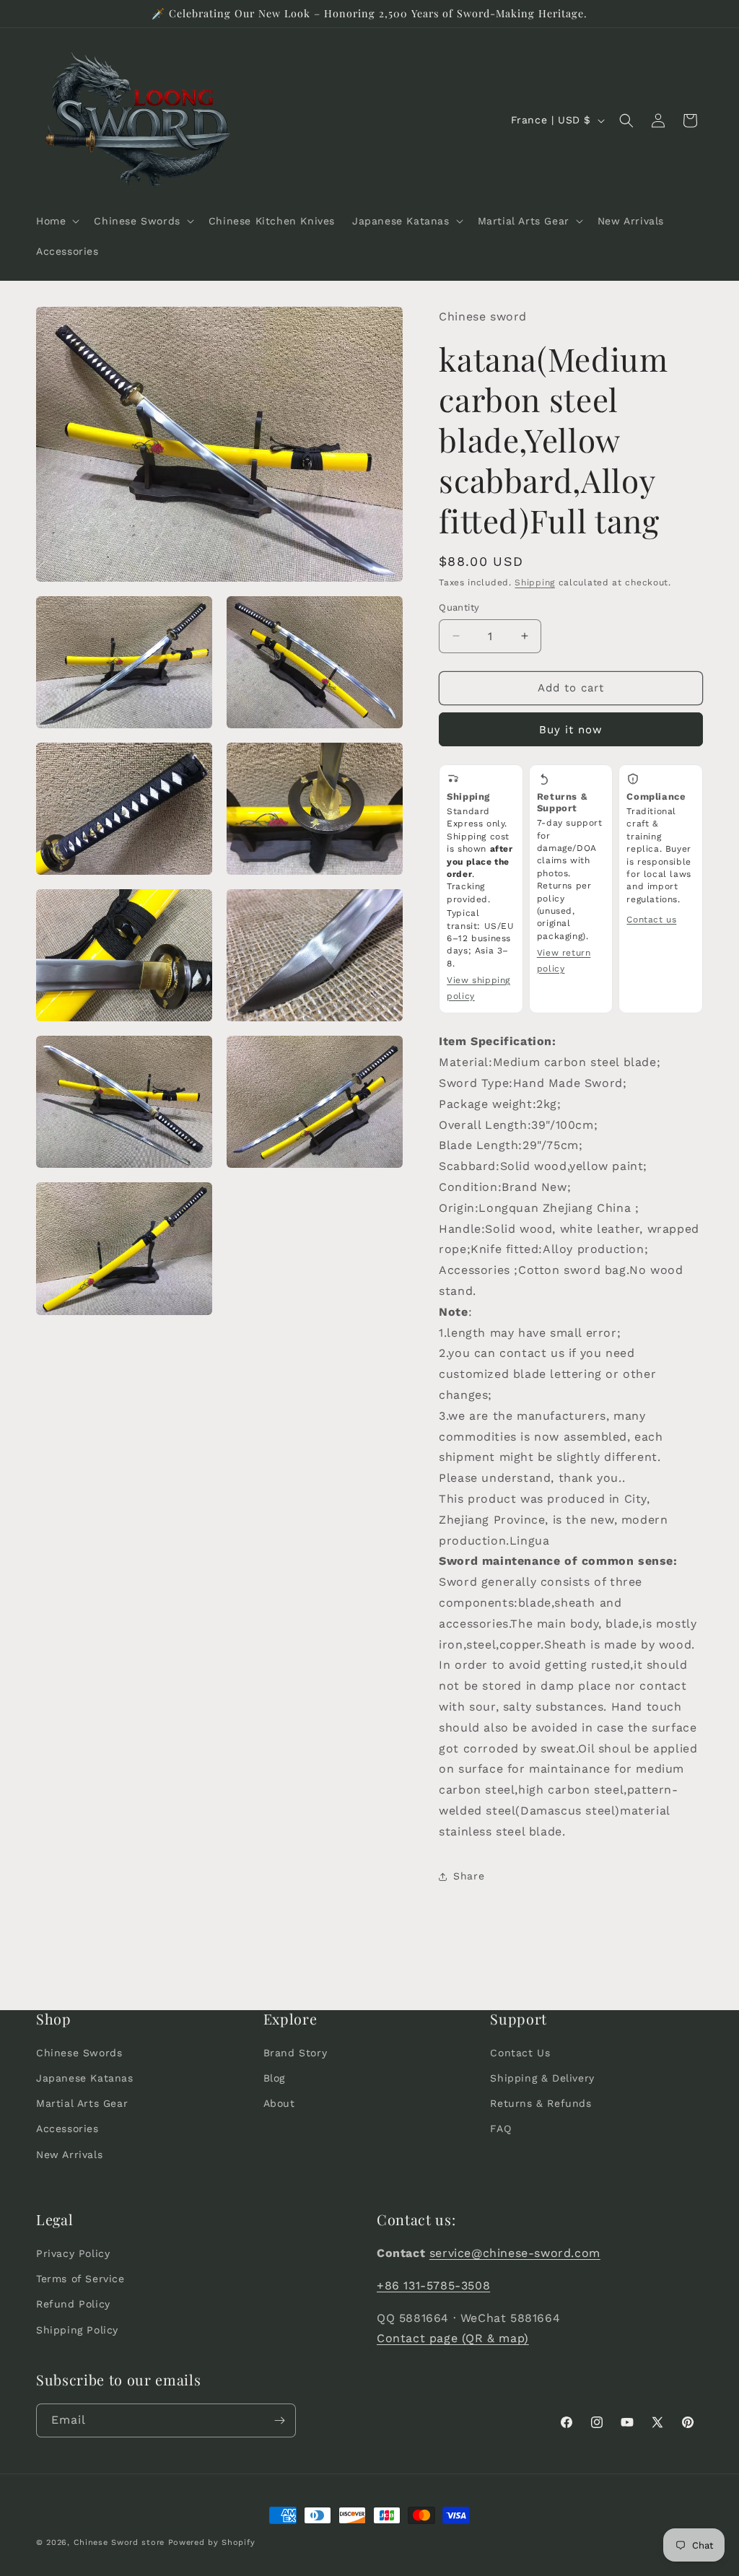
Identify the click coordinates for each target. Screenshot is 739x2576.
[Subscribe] (279, 2420)
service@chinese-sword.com (515, 2253)
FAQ (500, 2129)
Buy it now (571, 730)
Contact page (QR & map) (453, 2338)
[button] (56, 221)
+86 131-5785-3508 (433, 2285)
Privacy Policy (73, 2253)
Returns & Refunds (541, 2103)
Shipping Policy (77, 2330)
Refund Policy (73, 2304)
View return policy (564, 961)
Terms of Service (80, 2279)
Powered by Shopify (212, 2542)
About (279, 2103)
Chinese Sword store (119, 2542)
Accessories (67, 2129)
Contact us (651, 920)
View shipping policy (478, 988)
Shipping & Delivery (542, 2078)
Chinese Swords (79, 2053)
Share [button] (469, 1876)
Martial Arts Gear (82, 2103)
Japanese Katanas (85, 2078)
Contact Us (520, 2053)
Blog (274, 2078)
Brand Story (296, 2053)
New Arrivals (69, 2154)
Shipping (535, 582)
